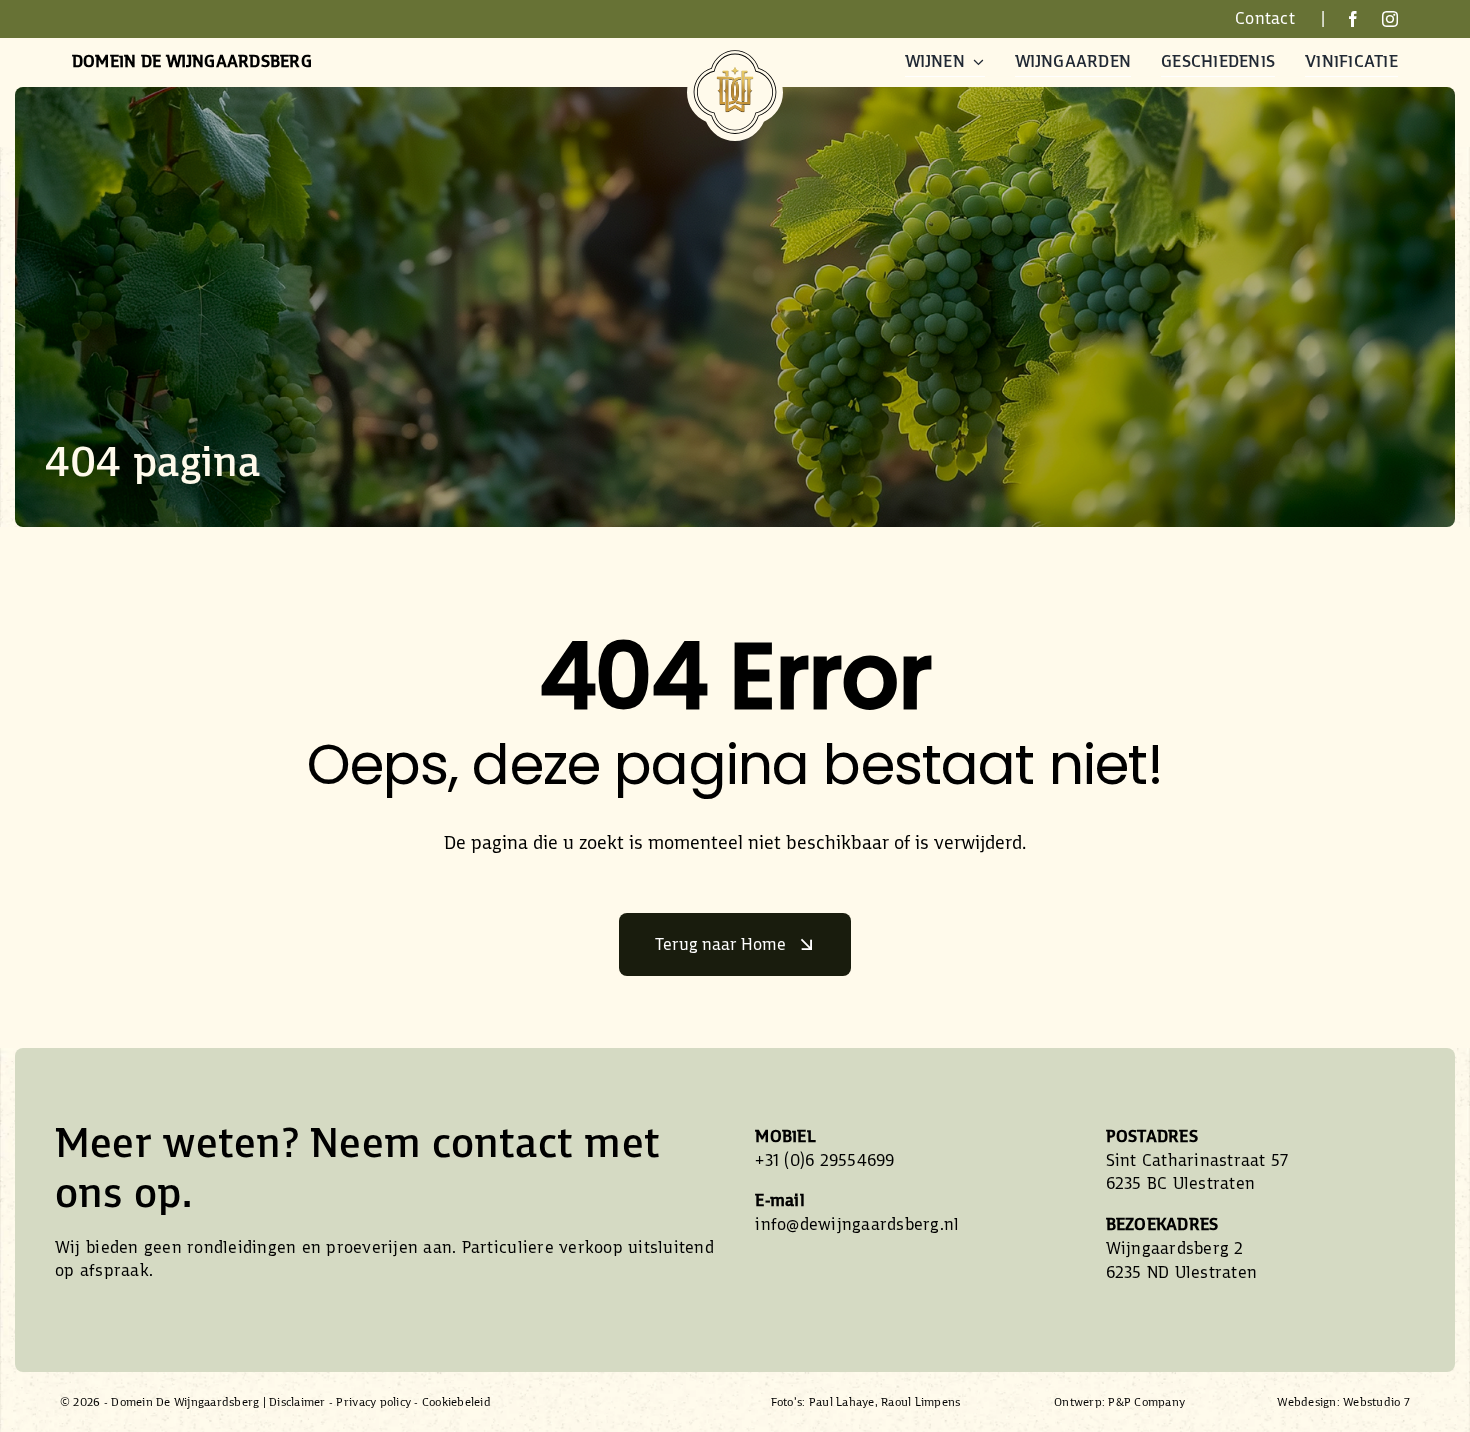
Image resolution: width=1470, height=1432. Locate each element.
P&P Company (1146, 1401)
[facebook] (1353, 19)
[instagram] (1390, 19)
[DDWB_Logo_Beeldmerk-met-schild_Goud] (735, 52)
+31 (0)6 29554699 (824, 1160)
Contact (1265, 18)
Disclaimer (297, 1401)
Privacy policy (373, 1401)
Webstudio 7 (1376, 1401)
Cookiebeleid (456, 1401)
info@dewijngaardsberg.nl (857, 1224)
